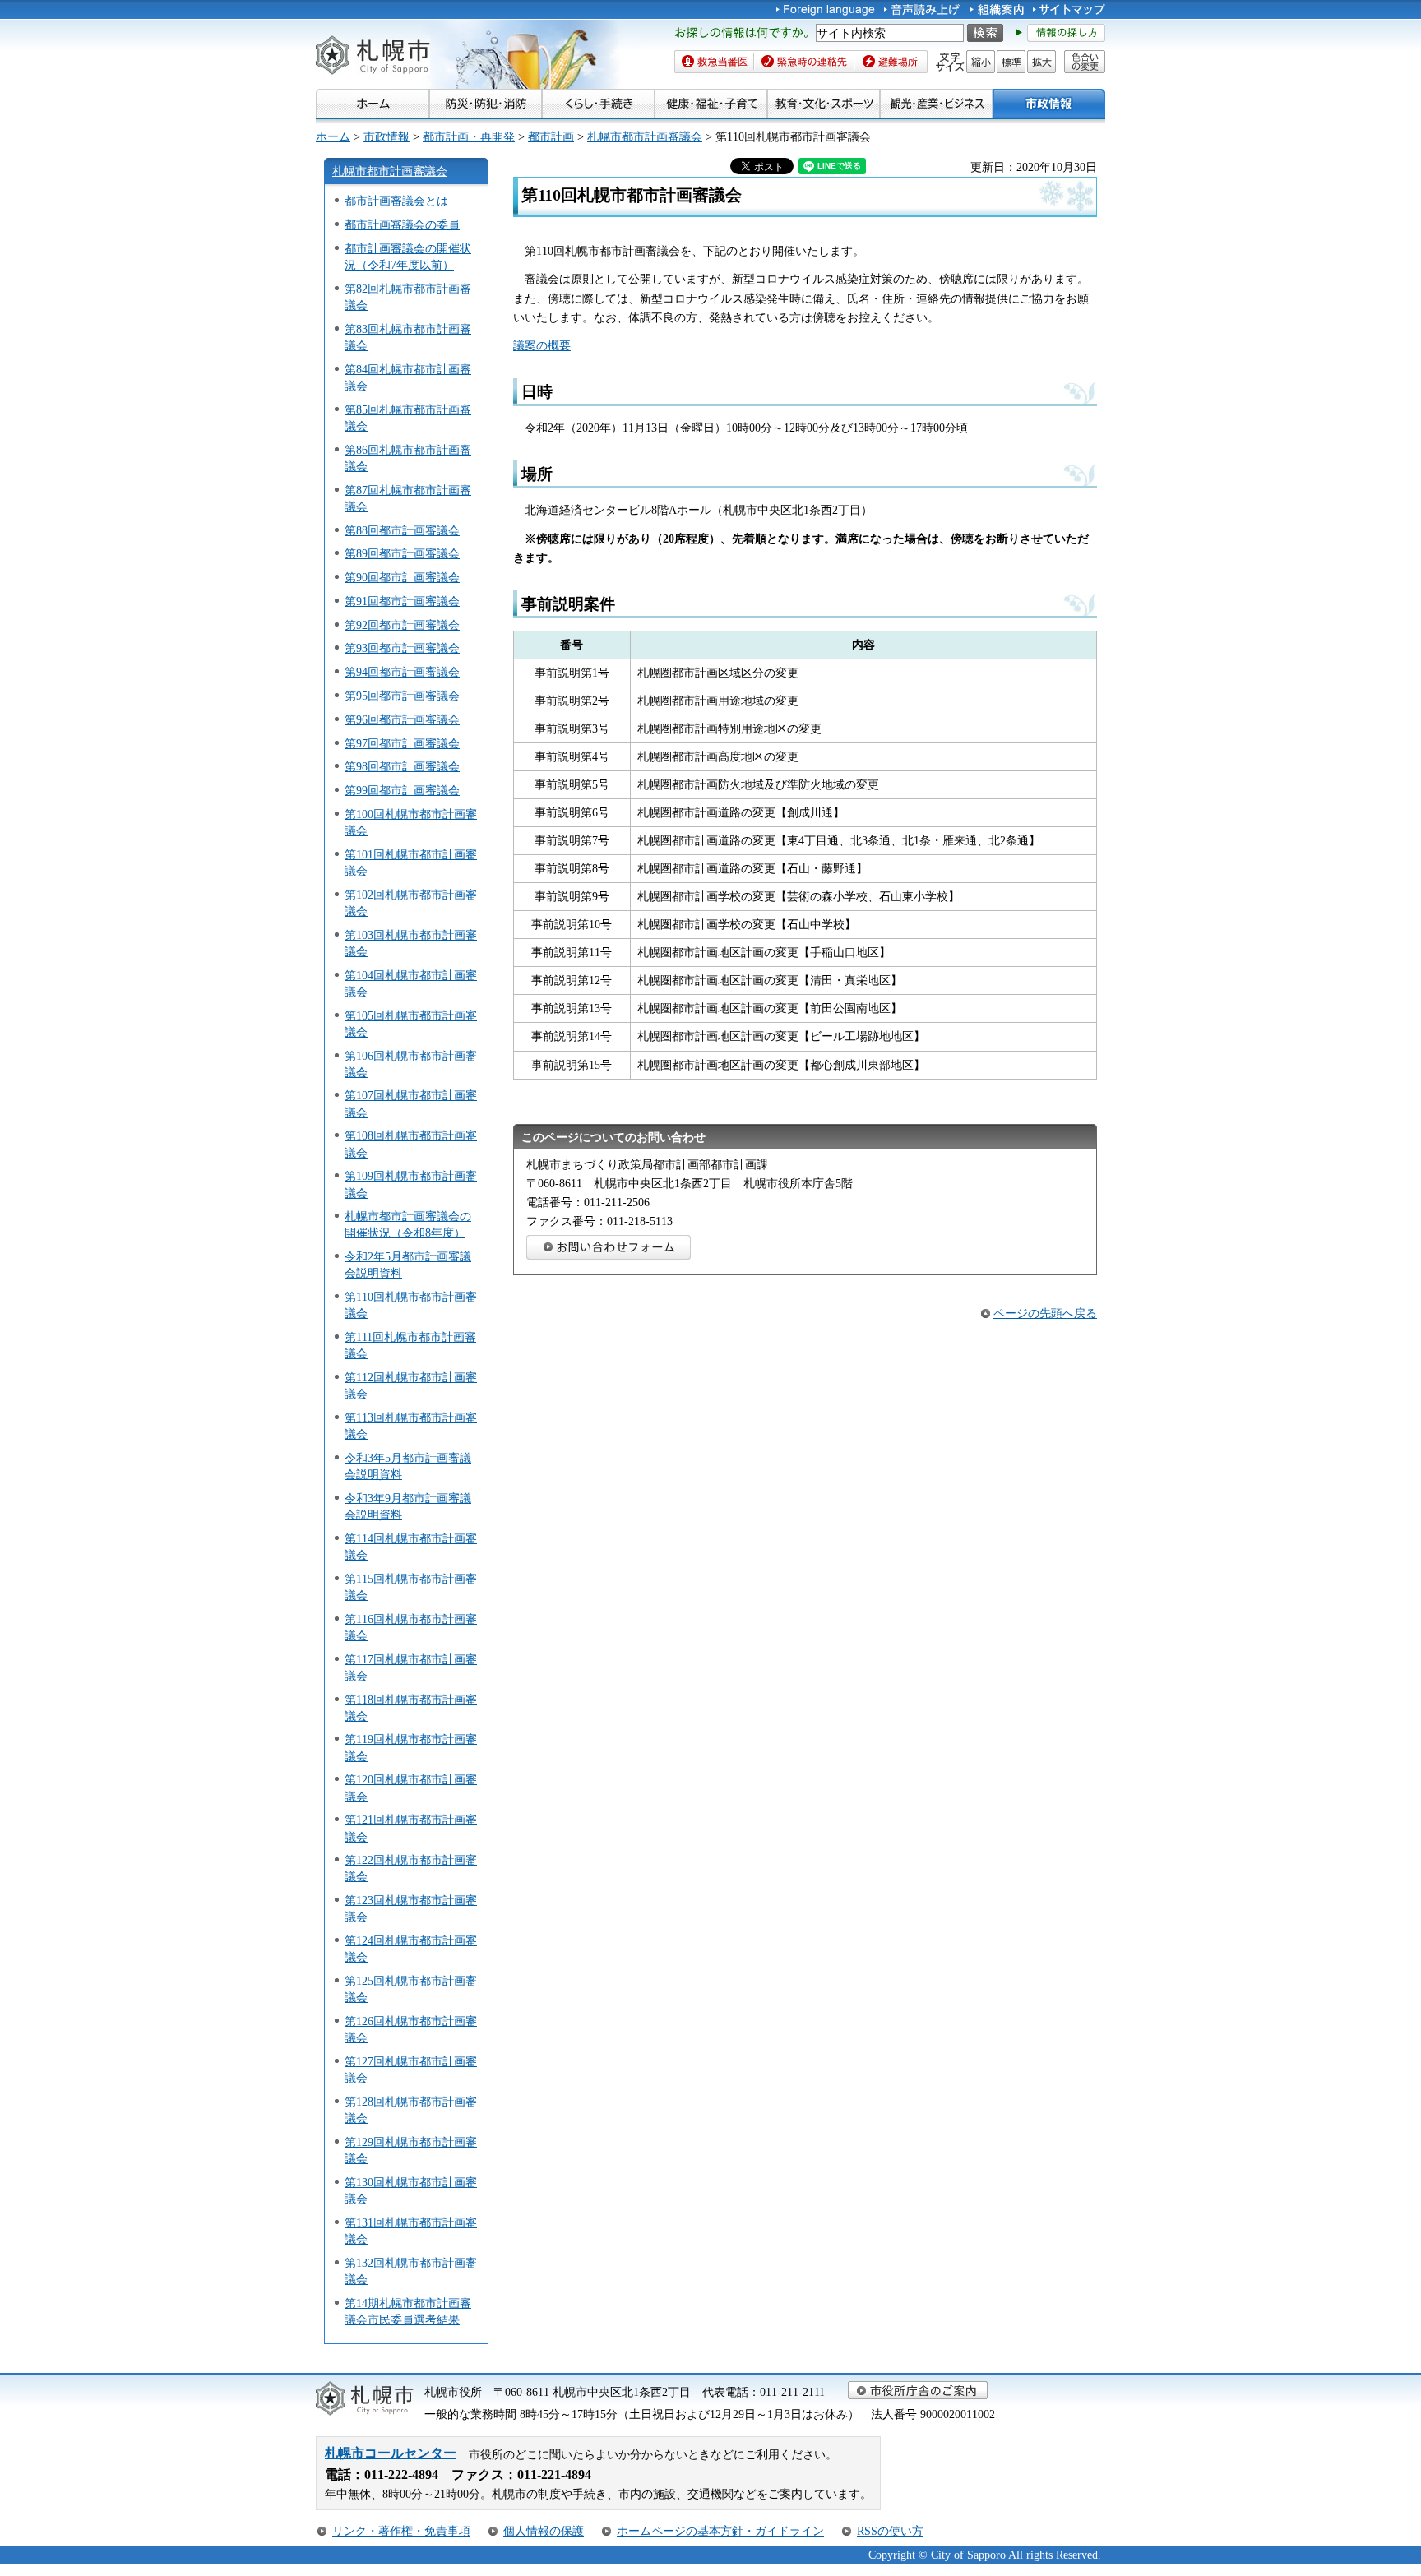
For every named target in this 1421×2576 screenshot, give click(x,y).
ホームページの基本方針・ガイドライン (720, 2531)
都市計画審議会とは (396, 201)
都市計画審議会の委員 (402, 224)
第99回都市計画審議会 (402, 790)
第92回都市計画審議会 (402, 625)
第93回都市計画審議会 (402, 648)
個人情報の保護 (544, 2531)
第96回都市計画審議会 (402, 719)
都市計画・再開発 (469, 136)
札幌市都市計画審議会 (645, 136)
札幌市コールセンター (391, 2453)
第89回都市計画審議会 (402, 553)
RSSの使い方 (890, 2531)
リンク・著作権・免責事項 (401, 2531)
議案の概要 (542, 345)
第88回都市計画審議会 (402, 530)
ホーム (333, 136)
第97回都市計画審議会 (402, 743)
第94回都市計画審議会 (402, 672)
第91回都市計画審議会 (402, 601)
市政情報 (386, 136)
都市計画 (551, 136)
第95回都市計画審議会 (402, 696)
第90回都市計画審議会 (402, 577)
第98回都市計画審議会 (402, 766)
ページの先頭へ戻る (1045, 1313)
